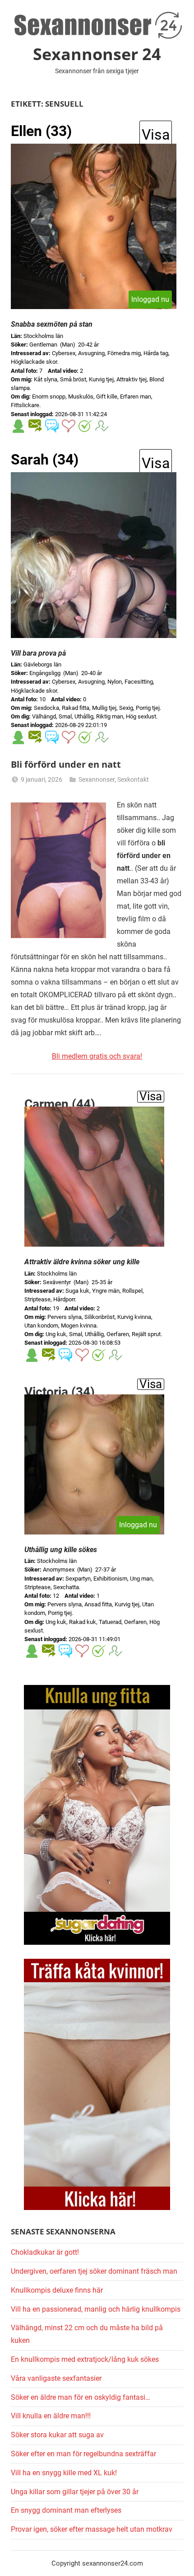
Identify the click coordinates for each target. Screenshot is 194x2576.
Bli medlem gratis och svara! (97, 1056)
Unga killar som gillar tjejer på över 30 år (75, 2492)
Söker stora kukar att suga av (57, 2435)
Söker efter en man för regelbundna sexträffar (83, 2454)
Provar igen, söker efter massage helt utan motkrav (92, 2529)
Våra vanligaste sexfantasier (56, 2378)
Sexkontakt (133, 779)
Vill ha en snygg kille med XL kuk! (64, 2473)
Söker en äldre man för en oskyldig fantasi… (81, 2397)
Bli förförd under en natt (66, 764)
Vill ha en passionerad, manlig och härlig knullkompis (96, 2309)
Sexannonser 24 (97, 54)
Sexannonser (97, 779)
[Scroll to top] (177, 2559)
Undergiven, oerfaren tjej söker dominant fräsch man (94, 2271)
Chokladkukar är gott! (45, 2252)
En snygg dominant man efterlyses (66, 2510)
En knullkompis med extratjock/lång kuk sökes (85, 2359)
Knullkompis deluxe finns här (57, 2290)
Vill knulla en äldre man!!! (51, 2416)
